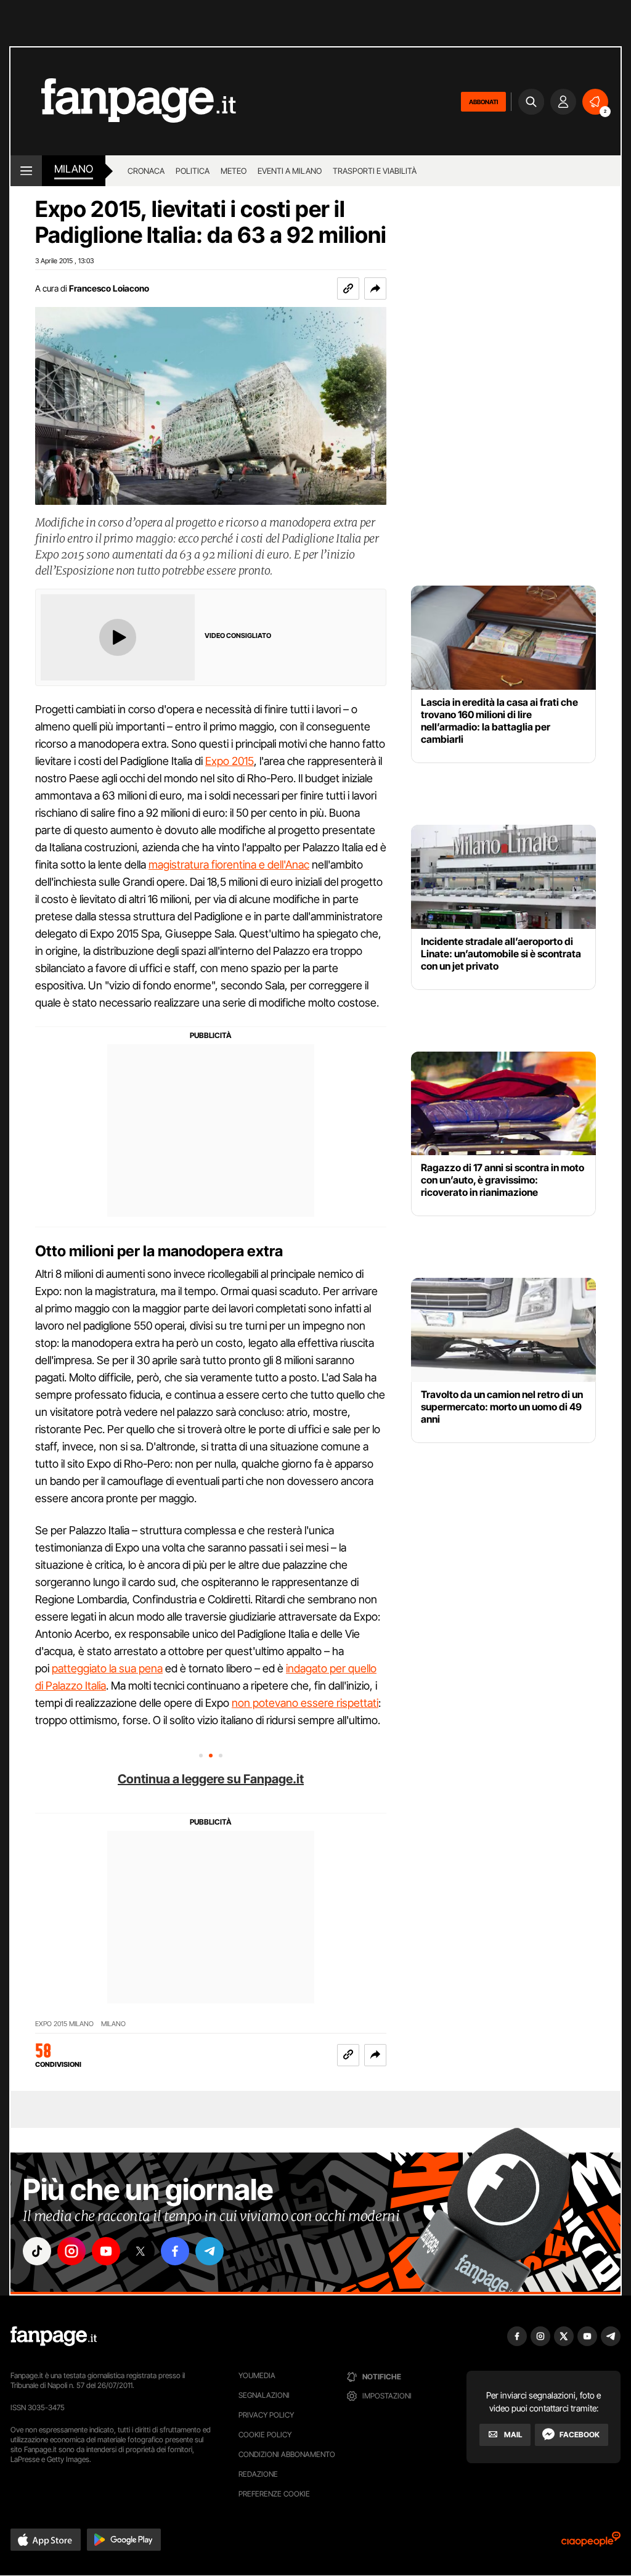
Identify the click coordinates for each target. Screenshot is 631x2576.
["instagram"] (71, 2251)
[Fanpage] (54, 2336)
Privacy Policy (266, 2415)
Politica (193, 171)
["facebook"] (175, 2251)
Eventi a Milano (290, 171)
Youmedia (257, 2375)
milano (74, 169)
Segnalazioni (264, 2395)
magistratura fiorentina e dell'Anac (229, 865)
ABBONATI (483, 102)
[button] (375, 288)
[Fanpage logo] (123, 101)
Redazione (258, 2474)
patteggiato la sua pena (107, 1668)
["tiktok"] (37, 2251)
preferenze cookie (274, 2494)
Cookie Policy (265, 2435)
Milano (113, 2024)
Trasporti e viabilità (375, 171)
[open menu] (26, 171)
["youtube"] (106, 2251)
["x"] (140, 2251)
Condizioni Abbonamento (287, 2454)
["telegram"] (210, 2251)
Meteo (234, 171)
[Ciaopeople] (591, 2543)
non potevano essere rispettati (305, 1703)
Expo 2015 (230, 761)
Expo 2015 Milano (64, 2024)
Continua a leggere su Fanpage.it (211, 1779)
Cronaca (146, 171)
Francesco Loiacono (109, 288)
